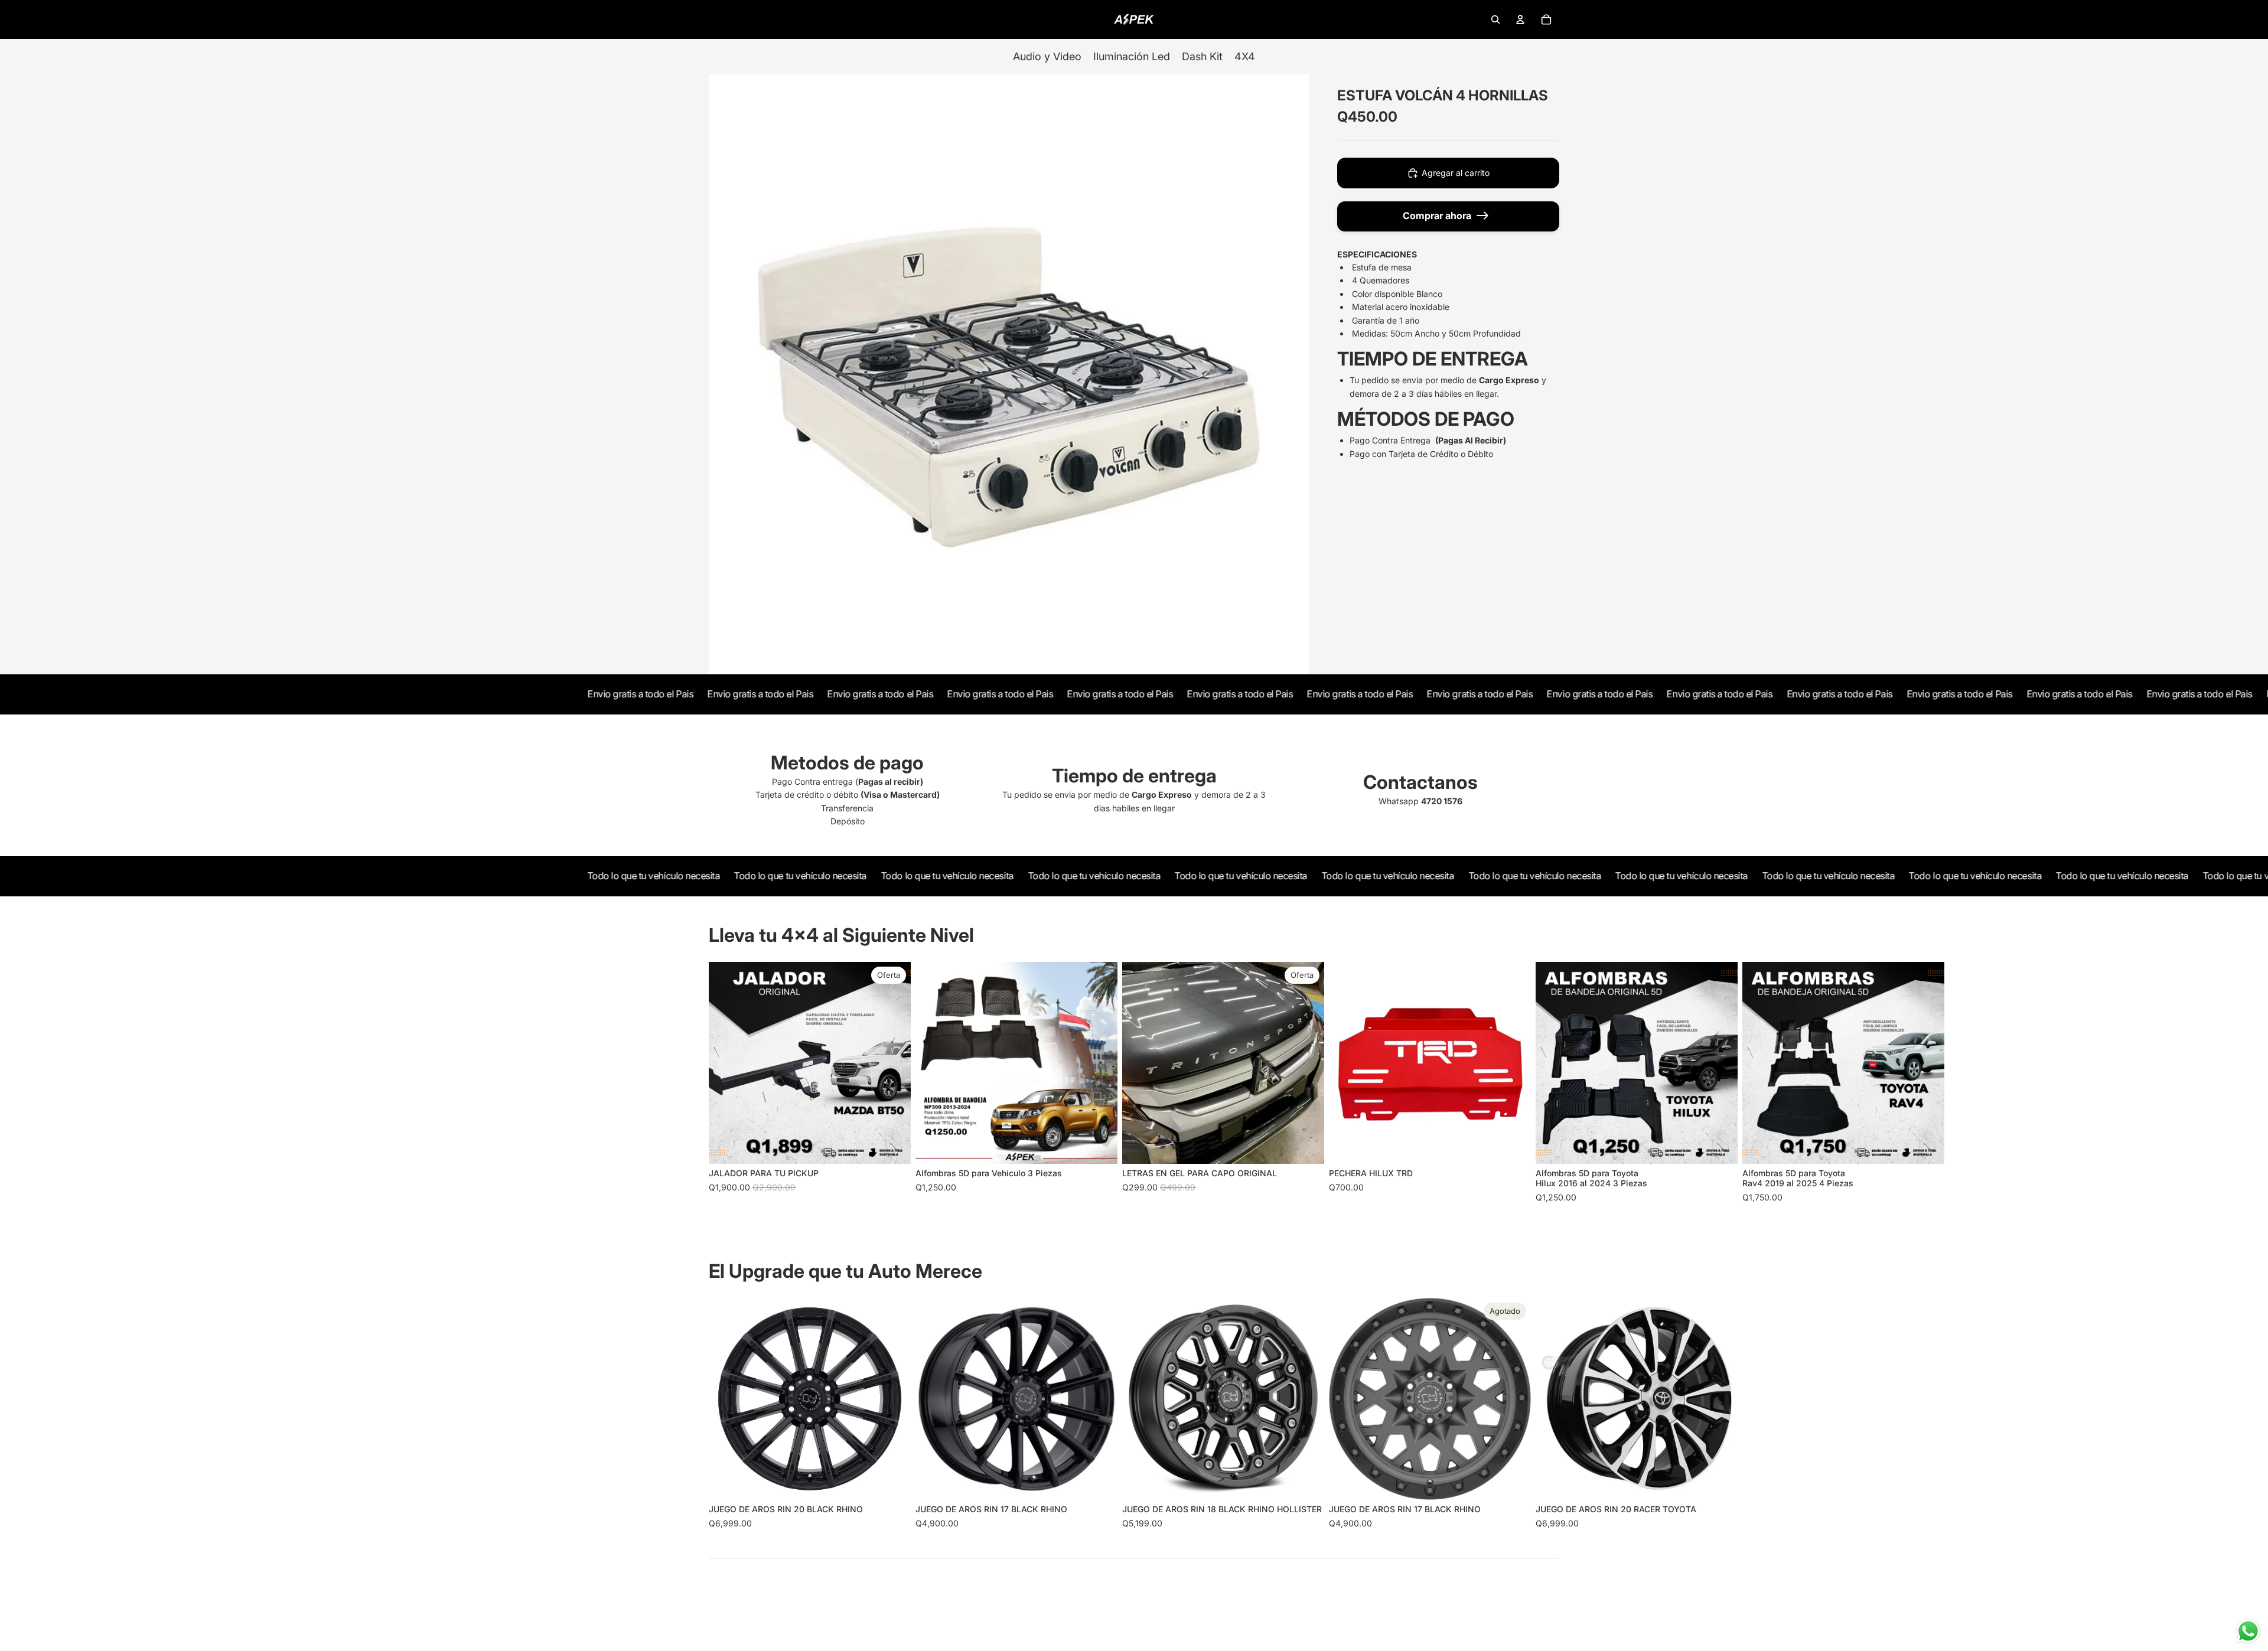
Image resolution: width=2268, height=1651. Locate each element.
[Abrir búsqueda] (1495, 19)
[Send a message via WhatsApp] (2248, 1631)
